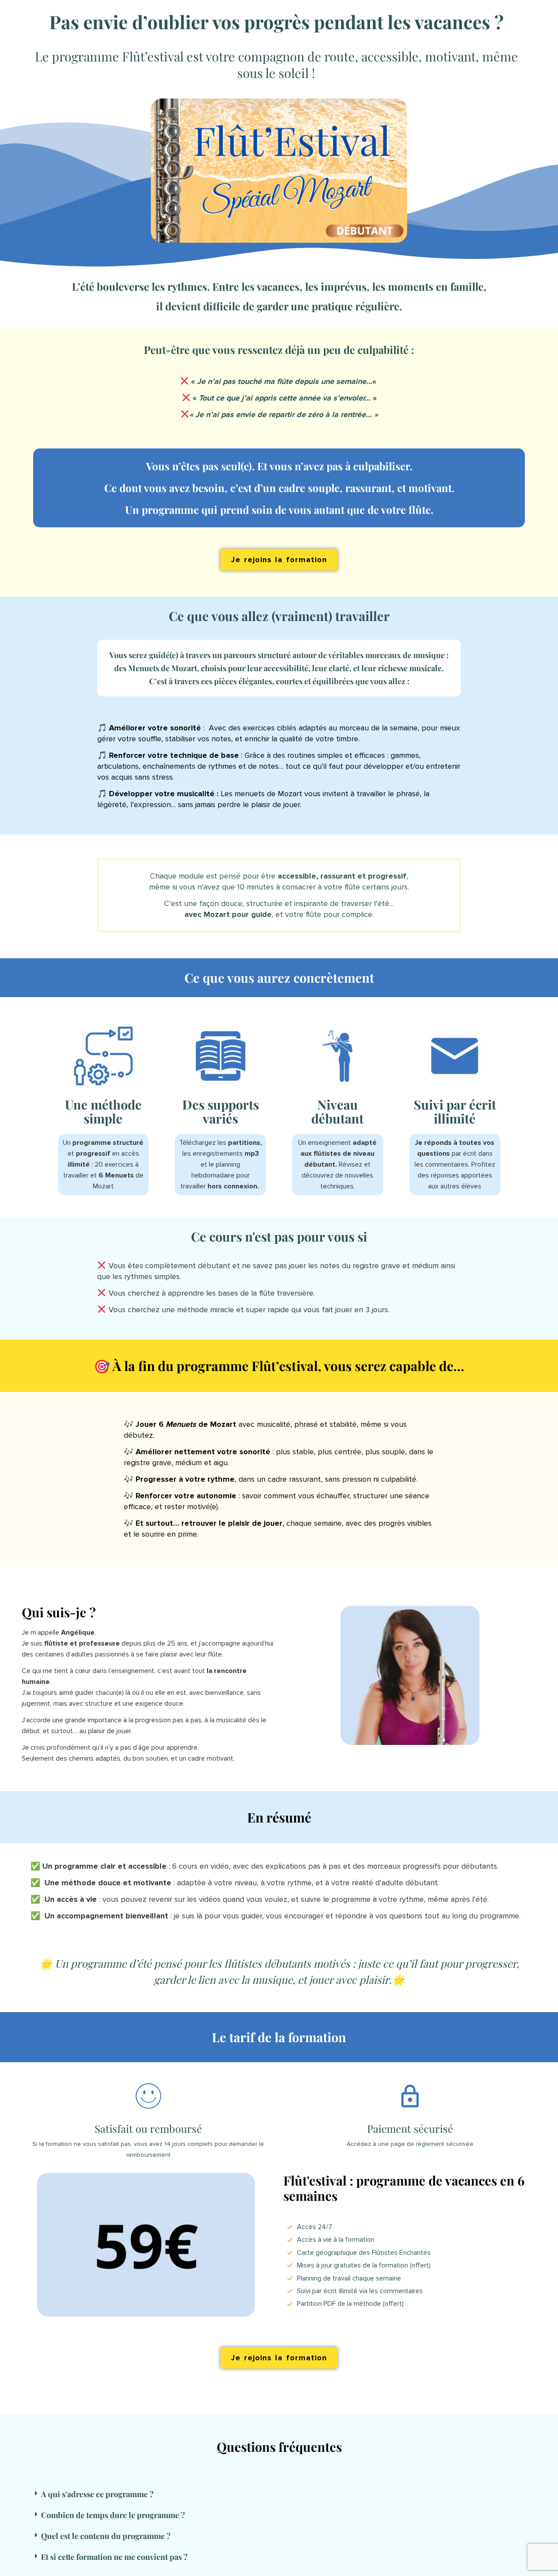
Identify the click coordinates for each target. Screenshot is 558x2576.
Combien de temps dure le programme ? (113, 2515)
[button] (269, 2494)
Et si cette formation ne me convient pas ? (114, 2557)
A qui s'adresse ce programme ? (97, 2494)
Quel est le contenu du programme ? (106, 2536)
